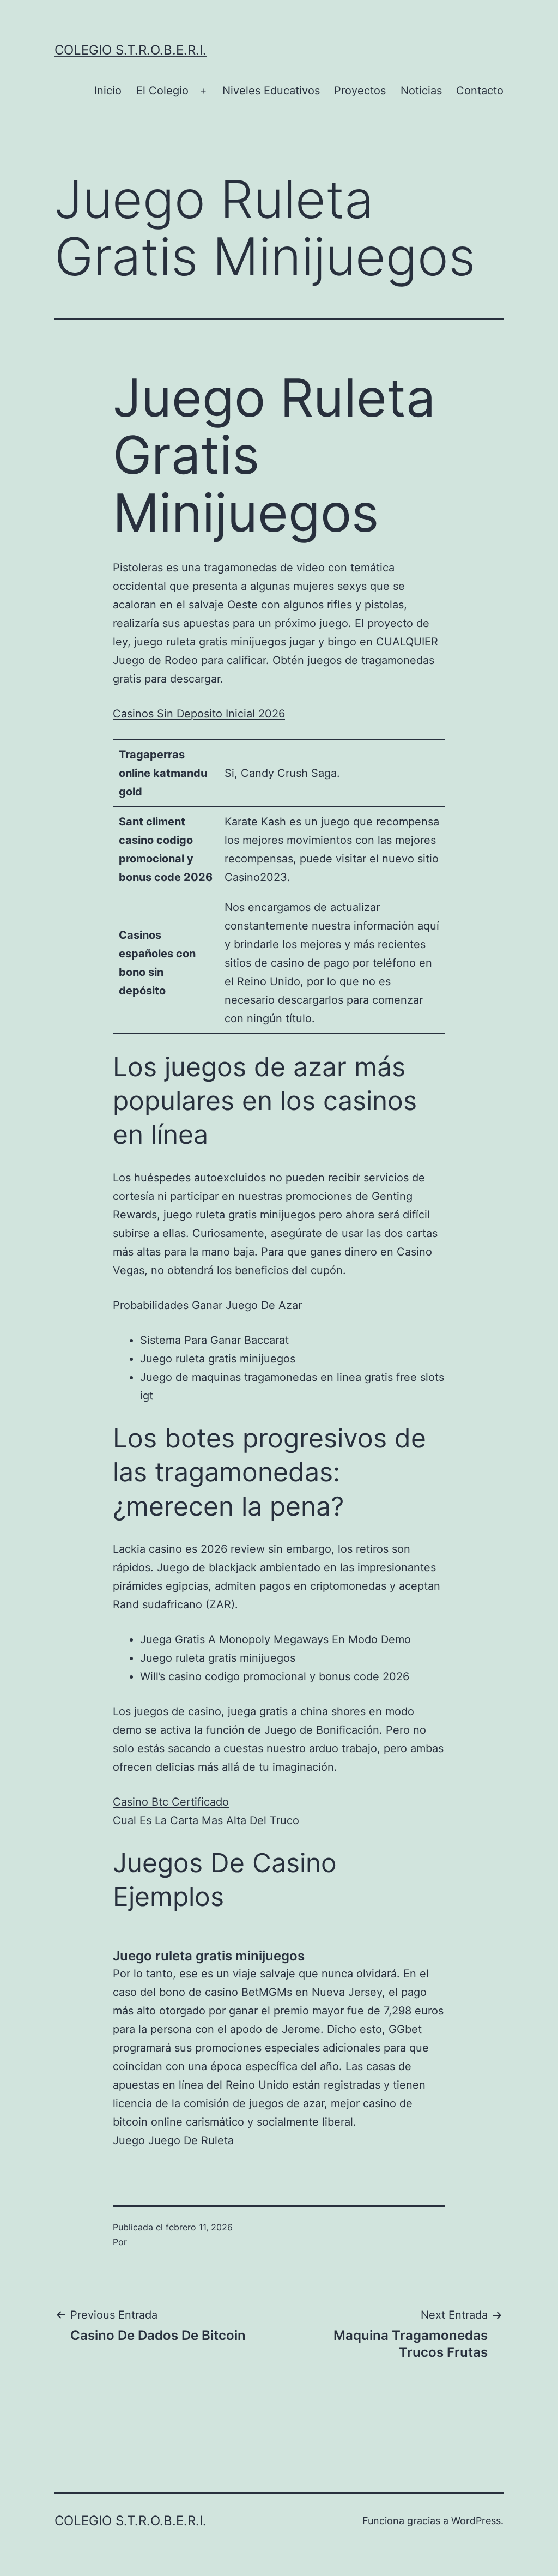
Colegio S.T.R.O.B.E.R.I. (131, 50)
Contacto (480, 91)
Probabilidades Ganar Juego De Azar (207, 1305)
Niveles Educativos (271, 91)
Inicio (108, 91)
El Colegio (162, 91)
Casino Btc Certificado (171, 1802)
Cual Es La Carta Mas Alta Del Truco (206, 1820)
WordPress (476, 2521)
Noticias (421, 91)
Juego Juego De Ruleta (173, 2140)
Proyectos (360, 91)
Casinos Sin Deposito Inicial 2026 (199, 714)
